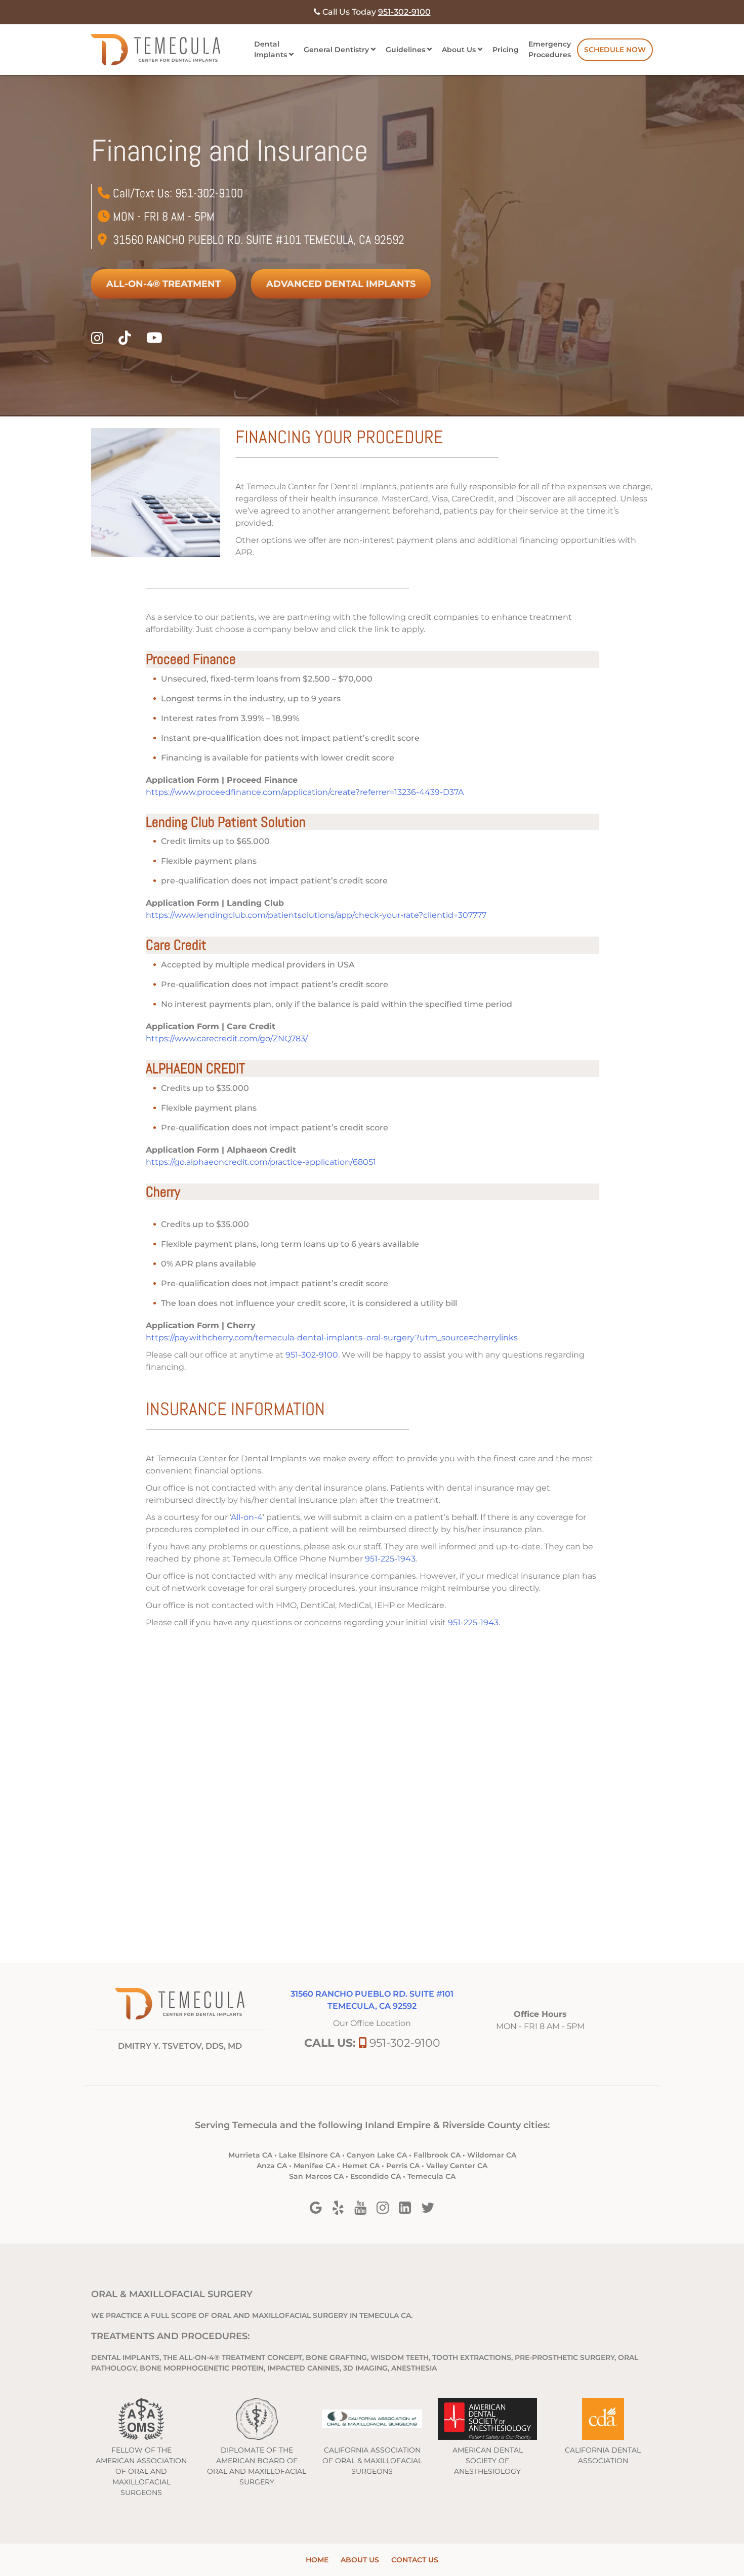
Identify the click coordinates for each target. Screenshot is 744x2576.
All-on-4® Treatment (163, 284)
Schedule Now (615, 50)
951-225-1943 (390, 1559)
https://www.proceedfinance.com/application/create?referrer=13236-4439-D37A (305, 792)
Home (317, 2560)
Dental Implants (271, 49)
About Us (459, 50)
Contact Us (415, 2560)
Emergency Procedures (550, 49)
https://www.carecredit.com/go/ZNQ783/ (227, 1039)
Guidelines (405, 50)
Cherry (163, 1192)
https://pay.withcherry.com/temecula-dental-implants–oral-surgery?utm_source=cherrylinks (332, 1338)
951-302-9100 (209, 193)
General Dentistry (336, 50)
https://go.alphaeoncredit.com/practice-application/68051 (261, 1162)
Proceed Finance (191, 659)
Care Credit (176, 945)
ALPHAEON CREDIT (195, 1068)
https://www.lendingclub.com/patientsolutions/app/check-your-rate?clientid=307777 (316, 915)
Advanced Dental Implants (341, 284)
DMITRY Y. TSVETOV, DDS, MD (180, 2046)
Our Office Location (372, 2023)
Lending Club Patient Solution (226, 822)
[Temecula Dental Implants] (156, 50)
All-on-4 (247, 1517)
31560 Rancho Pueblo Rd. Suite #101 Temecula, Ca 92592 (259, 240)
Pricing (506, 50)
